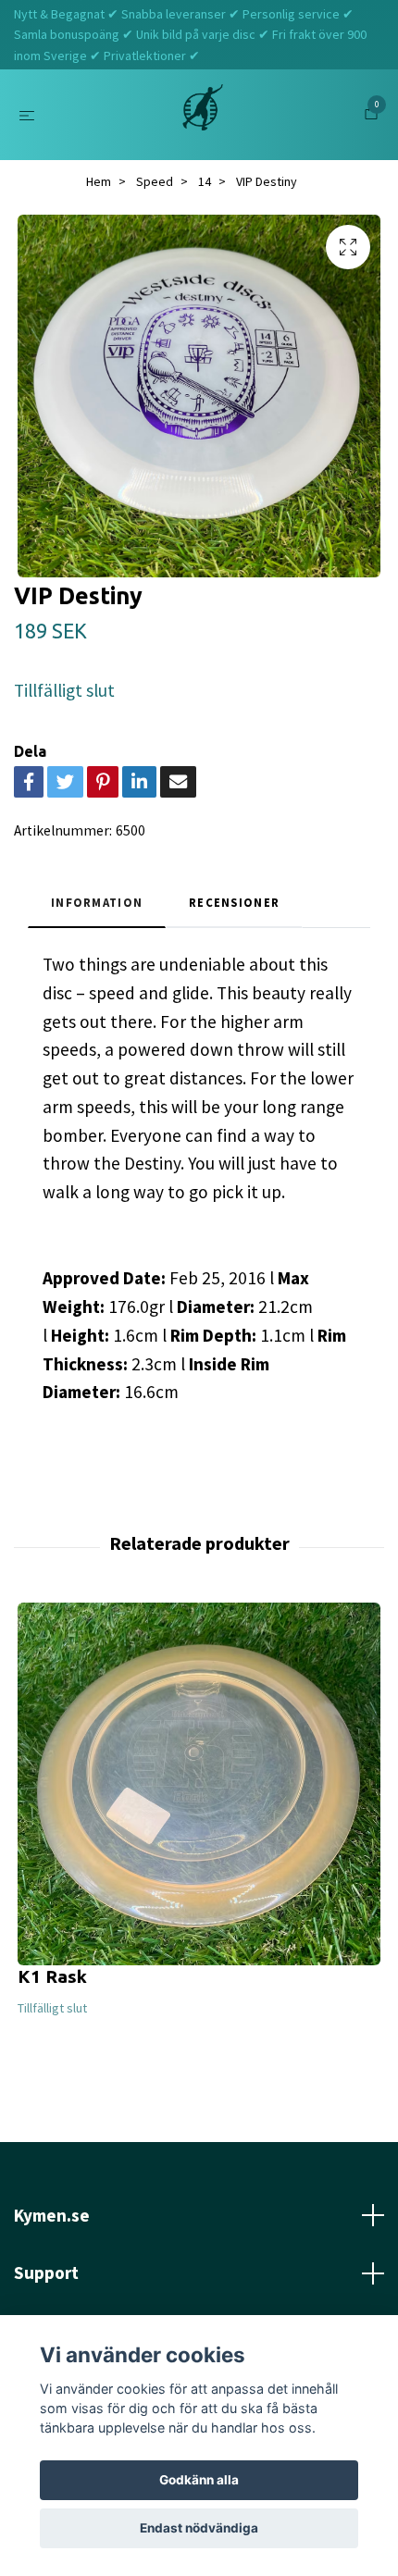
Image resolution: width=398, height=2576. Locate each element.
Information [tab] (97, 902)
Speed (155, 181)
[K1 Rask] (199, 1784)
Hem (99, 181)
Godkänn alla (199, 2480)
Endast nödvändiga (199, 2528)
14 (205, 181)
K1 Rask (52, 1976)
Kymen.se (52, 2215)
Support (46, 2273)
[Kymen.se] (203, 115)
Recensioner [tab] (234, 902)
